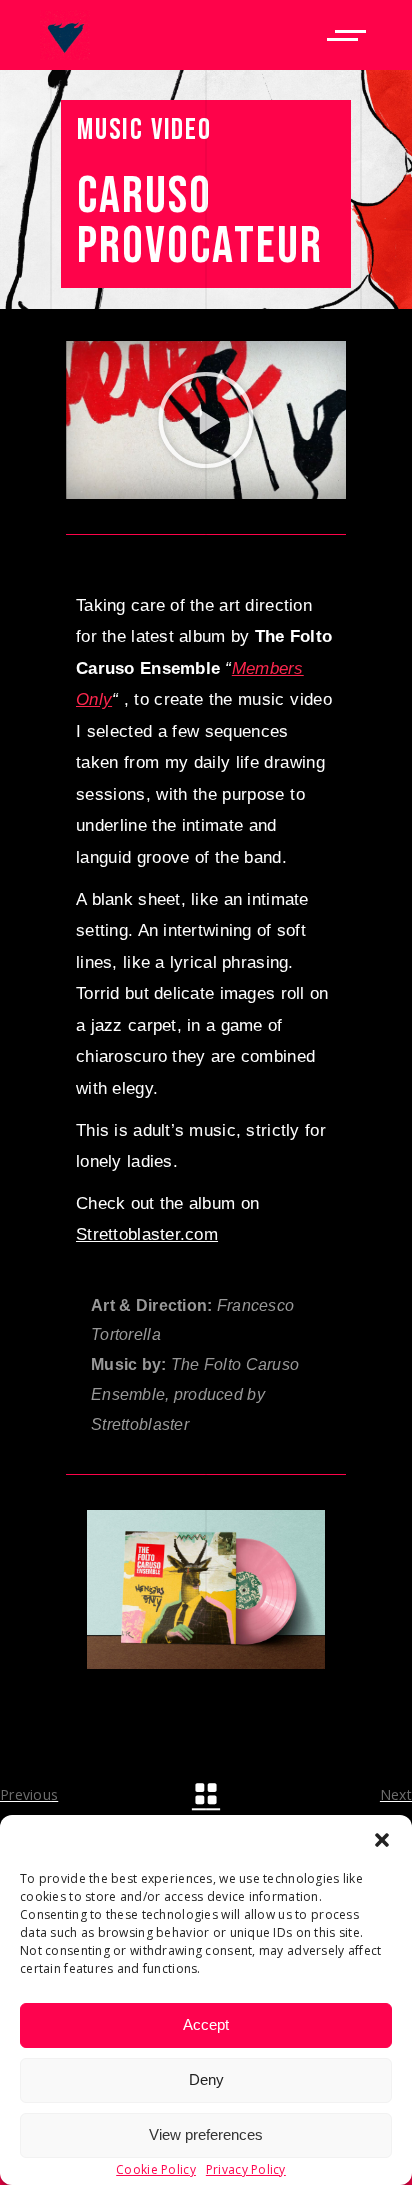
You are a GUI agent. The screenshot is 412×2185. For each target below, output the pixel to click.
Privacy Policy (246, 2169)
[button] (382, 1840)
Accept (206, 2024)
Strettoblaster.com (147, 1234)
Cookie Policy (156, 2169)
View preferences (206, 2134)
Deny (206, 2079)
